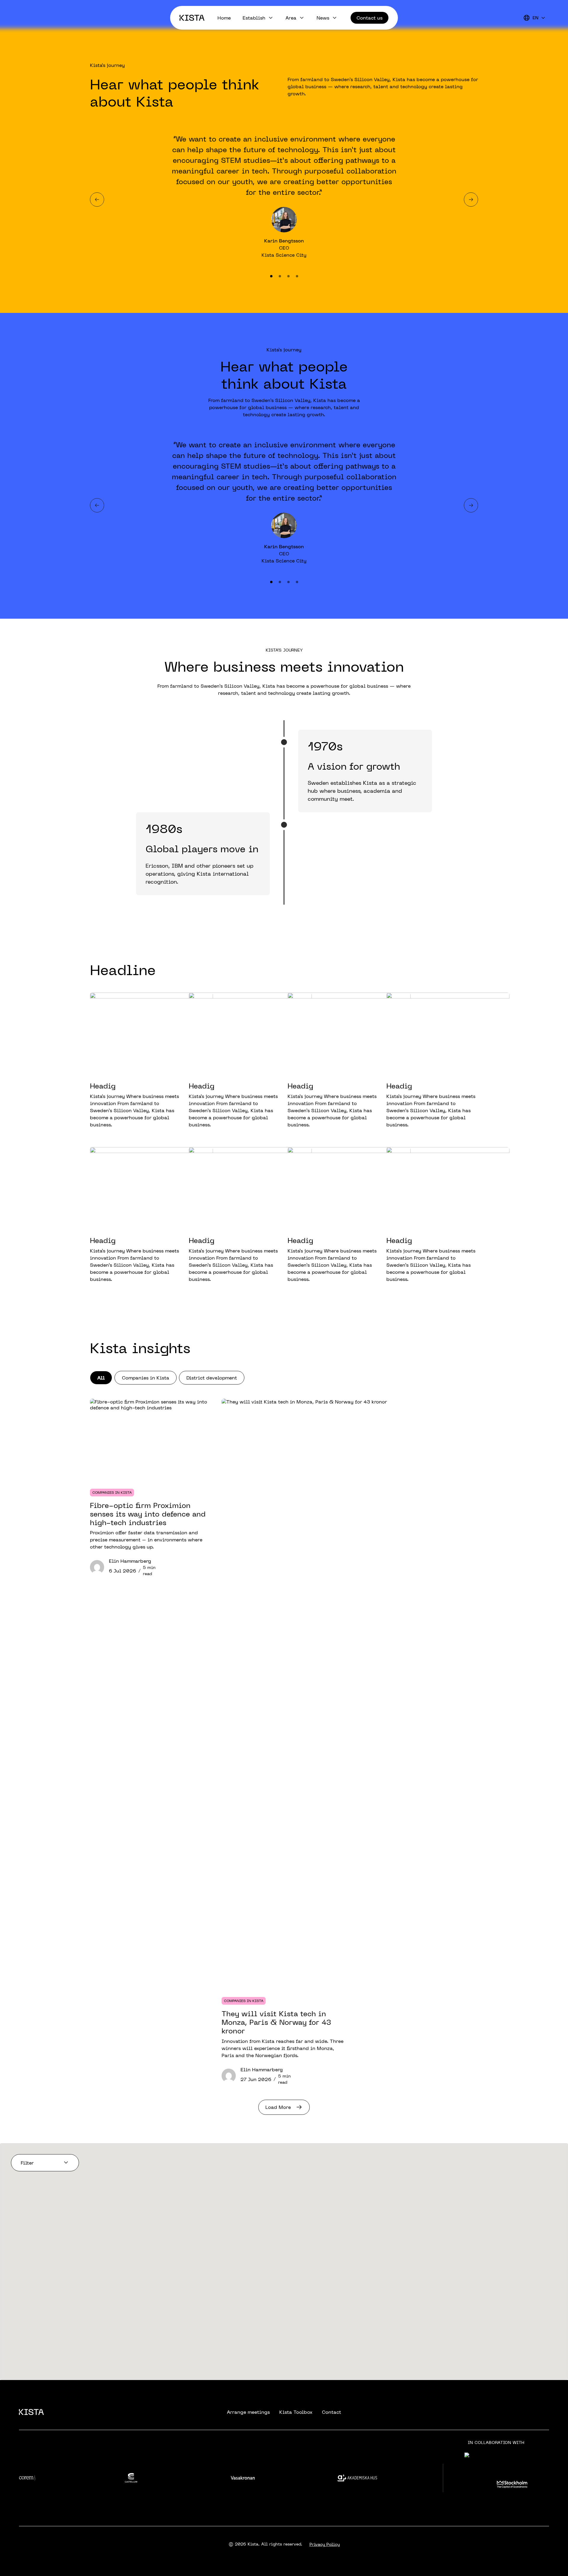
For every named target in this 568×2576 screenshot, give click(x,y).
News (323, 18)
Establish (254, 18)
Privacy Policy (325, 2544)
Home (224, 18)
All (101, 1378)
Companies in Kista (146, 1378)
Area (291, 18)
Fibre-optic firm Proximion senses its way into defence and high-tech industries (148, 1514)
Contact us (369, 18)
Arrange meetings (248, 2412)
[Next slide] (471, 200)
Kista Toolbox (296, 2412)
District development (212, 1378)
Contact (331, 2412)
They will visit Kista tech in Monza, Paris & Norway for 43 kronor (276, 2022)
